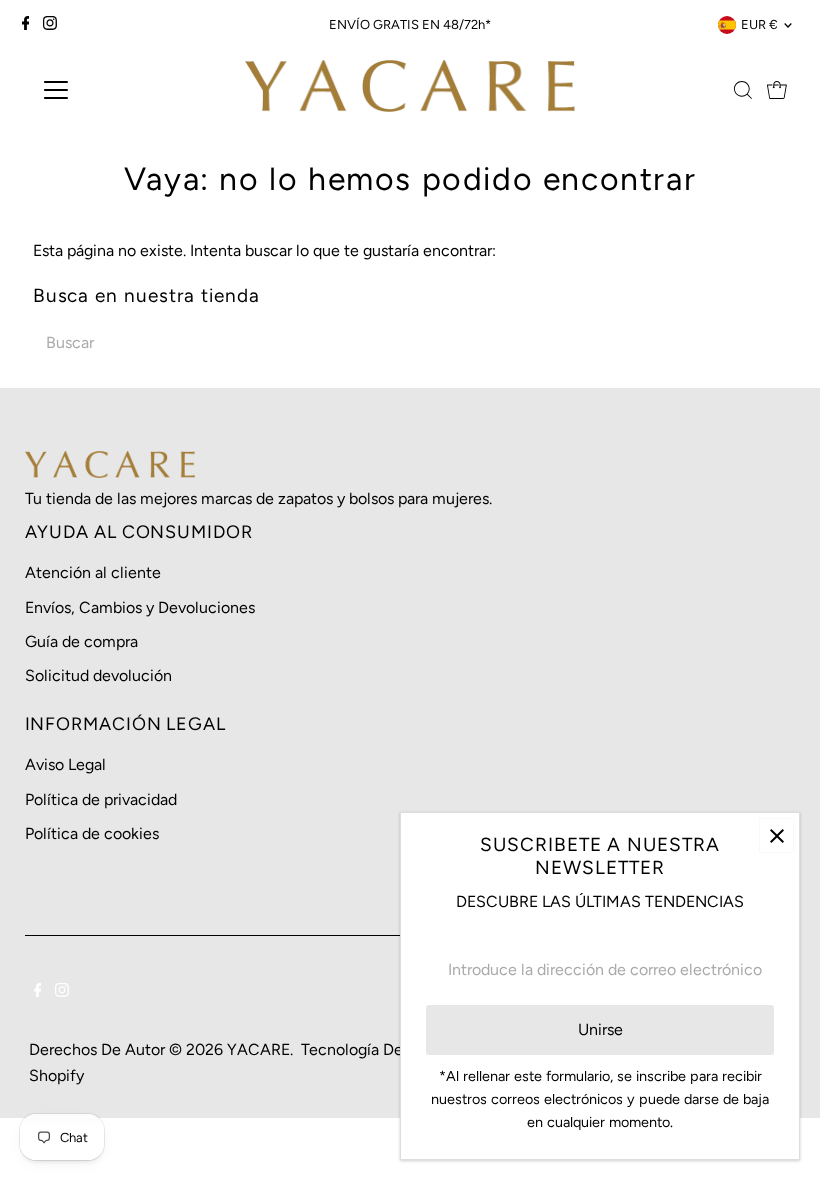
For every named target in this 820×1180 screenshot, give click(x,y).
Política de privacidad (101, 799)
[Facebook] (26, 25)
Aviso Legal (65, 764)
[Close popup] (776, 835)
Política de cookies (92, 833)
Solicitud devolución (98, 675)
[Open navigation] (122, 90)
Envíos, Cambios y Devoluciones (140, 607)
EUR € (759, 24)
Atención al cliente (93, 572)
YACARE (258, 1049)
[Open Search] (743, 90)
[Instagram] (50, 25)
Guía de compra (81, 641)
